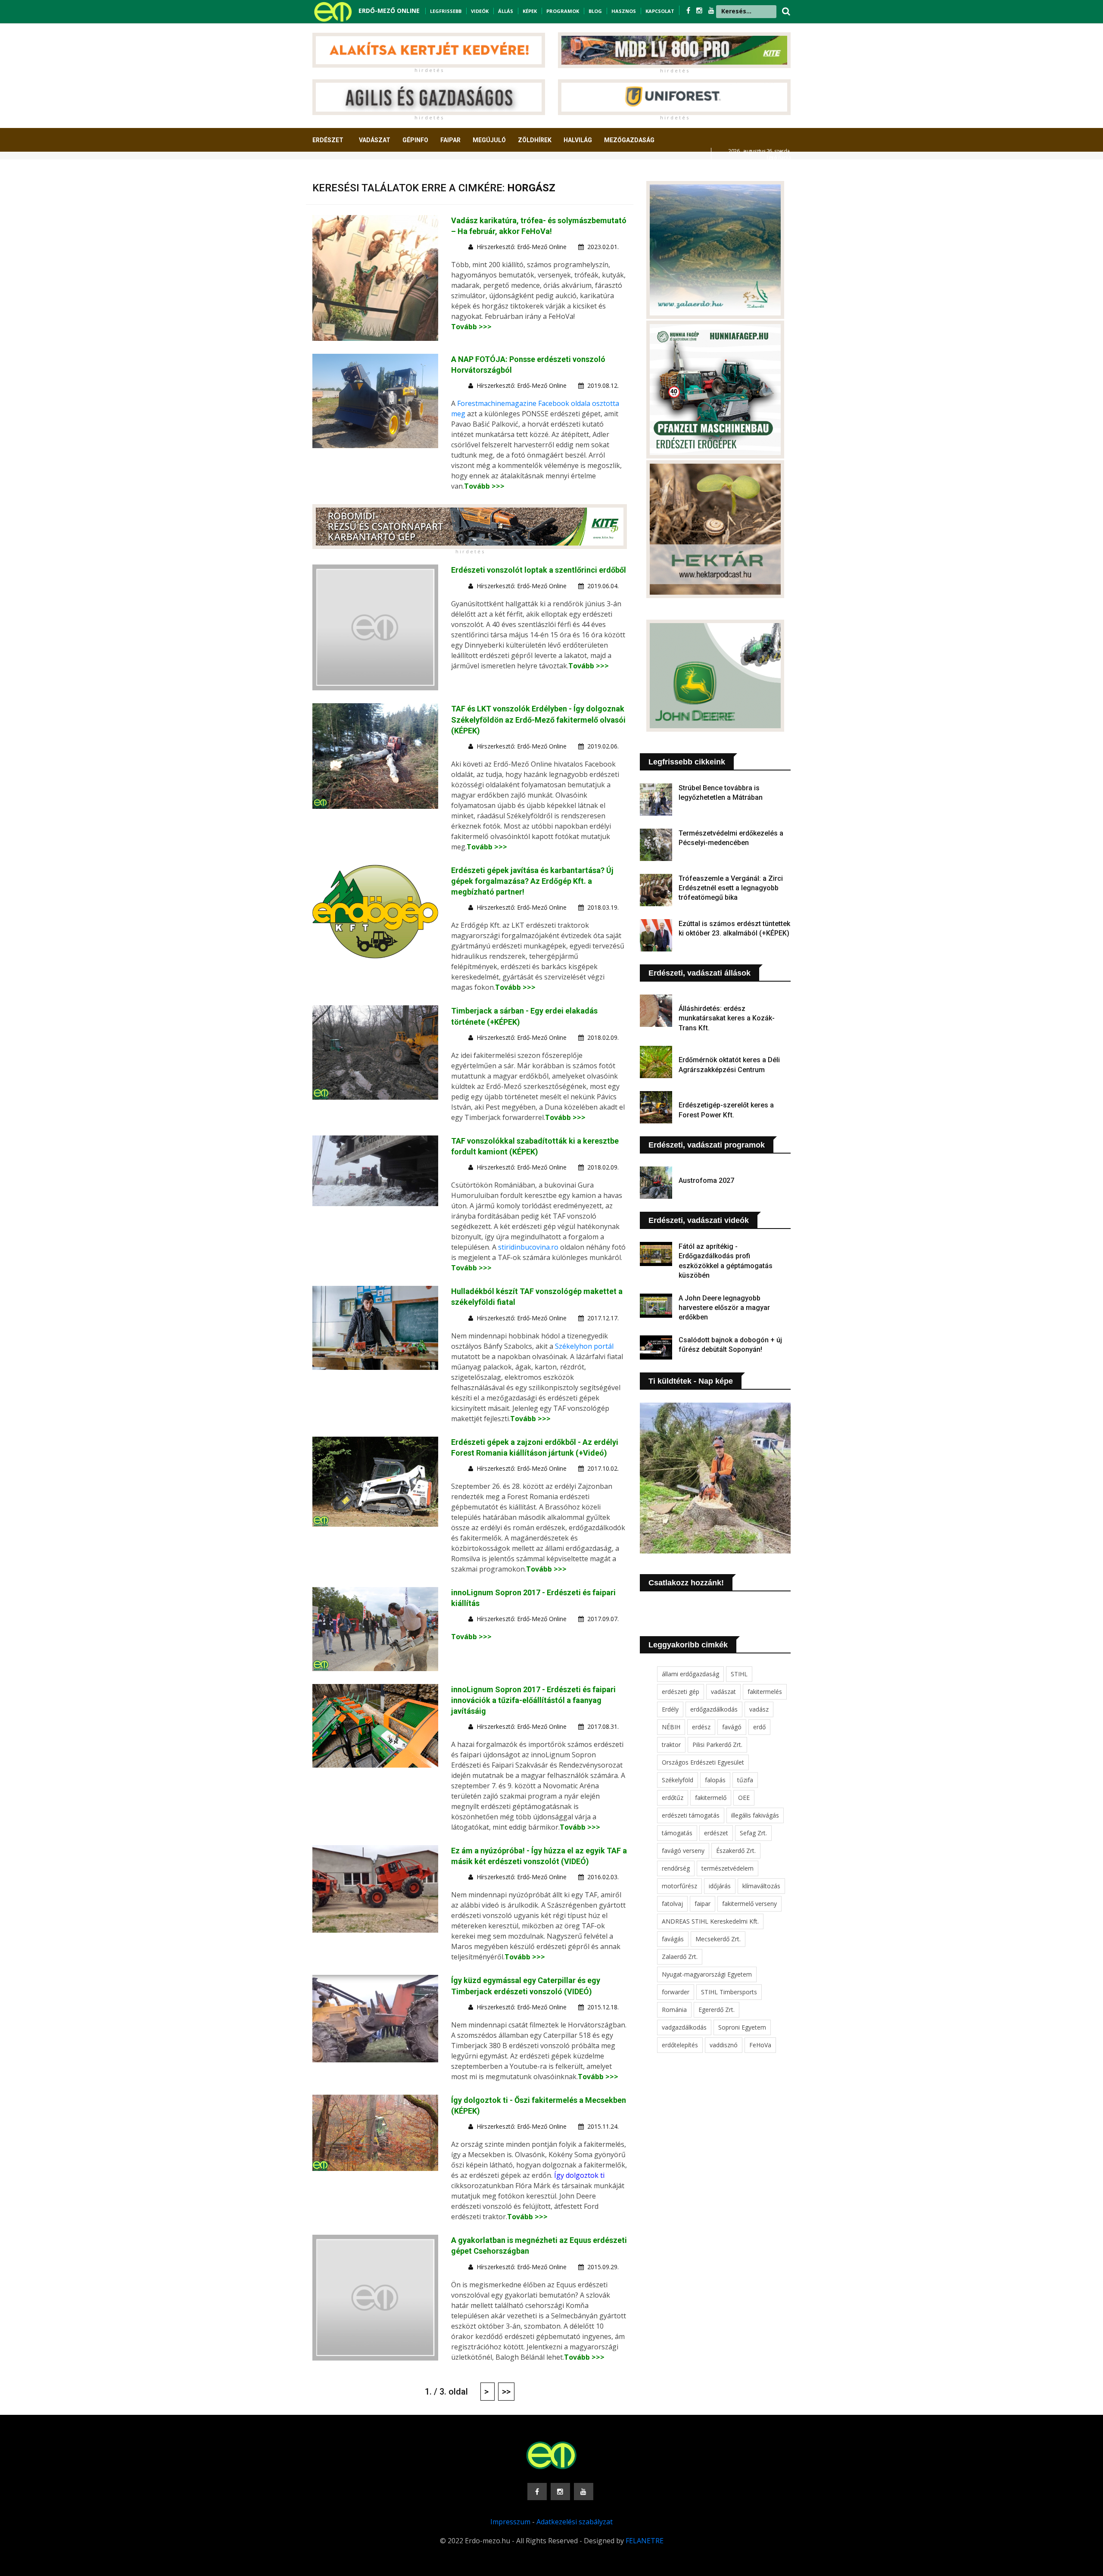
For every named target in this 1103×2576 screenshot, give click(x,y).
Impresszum (510, 2522)
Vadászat (375, 140)
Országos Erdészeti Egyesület (703, 1762)
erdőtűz (673, 1798)
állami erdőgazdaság (690, 1674)
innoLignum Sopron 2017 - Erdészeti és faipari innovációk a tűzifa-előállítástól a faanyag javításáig (533, 1700)
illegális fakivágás (755, 1815)
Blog (595, 11)
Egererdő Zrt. (717, 2010)
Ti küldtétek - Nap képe (691, 1381)
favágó (732, 1727)
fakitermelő (711, 1798)
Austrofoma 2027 (706, 1180)
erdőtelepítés (680, 2045)
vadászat (723, 1692)
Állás (506, 11)
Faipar (450, 140)
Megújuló (489, 140)
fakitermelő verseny (749, 1904)
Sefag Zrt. (753, 1833)
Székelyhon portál (584, 1346)
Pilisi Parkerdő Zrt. (717, 1745)
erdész (701, 1727)
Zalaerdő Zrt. (680, 1957)
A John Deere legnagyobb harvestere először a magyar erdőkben (724, 1308)
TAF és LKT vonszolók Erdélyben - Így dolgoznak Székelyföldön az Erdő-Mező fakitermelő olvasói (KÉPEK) (538, 719)
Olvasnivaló (337, 172)
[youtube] (711, 10)
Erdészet (328, 140)
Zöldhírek (535, 140)
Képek (530, 11)
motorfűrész (679, 1886)
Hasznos (624, 11)
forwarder (676, 1992)
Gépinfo (415, 140)
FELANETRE (645, 2541)
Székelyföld (678, 1780)
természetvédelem (728, 1868)
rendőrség (676, 1868)
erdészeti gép (681, 1692)
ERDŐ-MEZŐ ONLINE (389, 11)
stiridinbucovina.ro (528, 1247)
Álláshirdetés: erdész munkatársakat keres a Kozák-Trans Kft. (727, 1018)
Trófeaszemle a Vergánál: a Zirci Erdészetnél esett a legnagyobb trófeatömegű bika (731, 888)
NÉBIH (671, 1727)
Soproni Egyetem (742, 2027)
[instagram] (700, 10)
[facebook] (689, 10)
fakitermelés (765, 1692)
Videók (480, 11)
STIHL (739, 1674)
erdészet (716, 1833)
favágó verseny (683, 1851)
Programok (563, 11)
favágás (673, 1939)
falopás (715, 1780)
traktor (671, 1745)
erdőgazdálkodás (714, 1709)
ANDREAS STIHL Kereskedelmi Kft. (710, 1921)
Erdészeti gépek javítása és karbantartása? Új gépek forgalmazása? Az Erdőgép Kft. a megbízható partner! (532, 881)
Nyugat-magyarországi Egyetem (707, 1974)
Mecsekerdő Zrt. (718, 1939)
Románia (674, 2010)
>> (506, 2392)
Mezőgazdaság (629, 140)
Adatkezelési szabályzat (575, 2522)
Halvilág (578, 140)
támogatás (677, 1833)
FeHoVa (760, 2045)
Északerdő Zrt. (736, 1851)
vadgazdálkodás (684, 2027)
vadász (759, 1709)
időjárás (720, 1886)
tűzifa (745, 1780)
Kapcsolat (660, 11)
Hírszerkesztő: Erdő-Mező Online (522, 247)
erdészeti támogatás (691, 1815)
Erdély (670, 1709)
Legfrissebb (446, 11)
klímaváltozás (761, 1886)
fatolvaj (672, 1904)
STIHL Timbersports (729, 1992)
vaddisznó (724, 2045)
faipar (703, 1904)
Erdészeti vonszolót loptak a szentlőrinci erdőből (539, 570)
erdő (759, 1727)
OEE (744, 1798)
